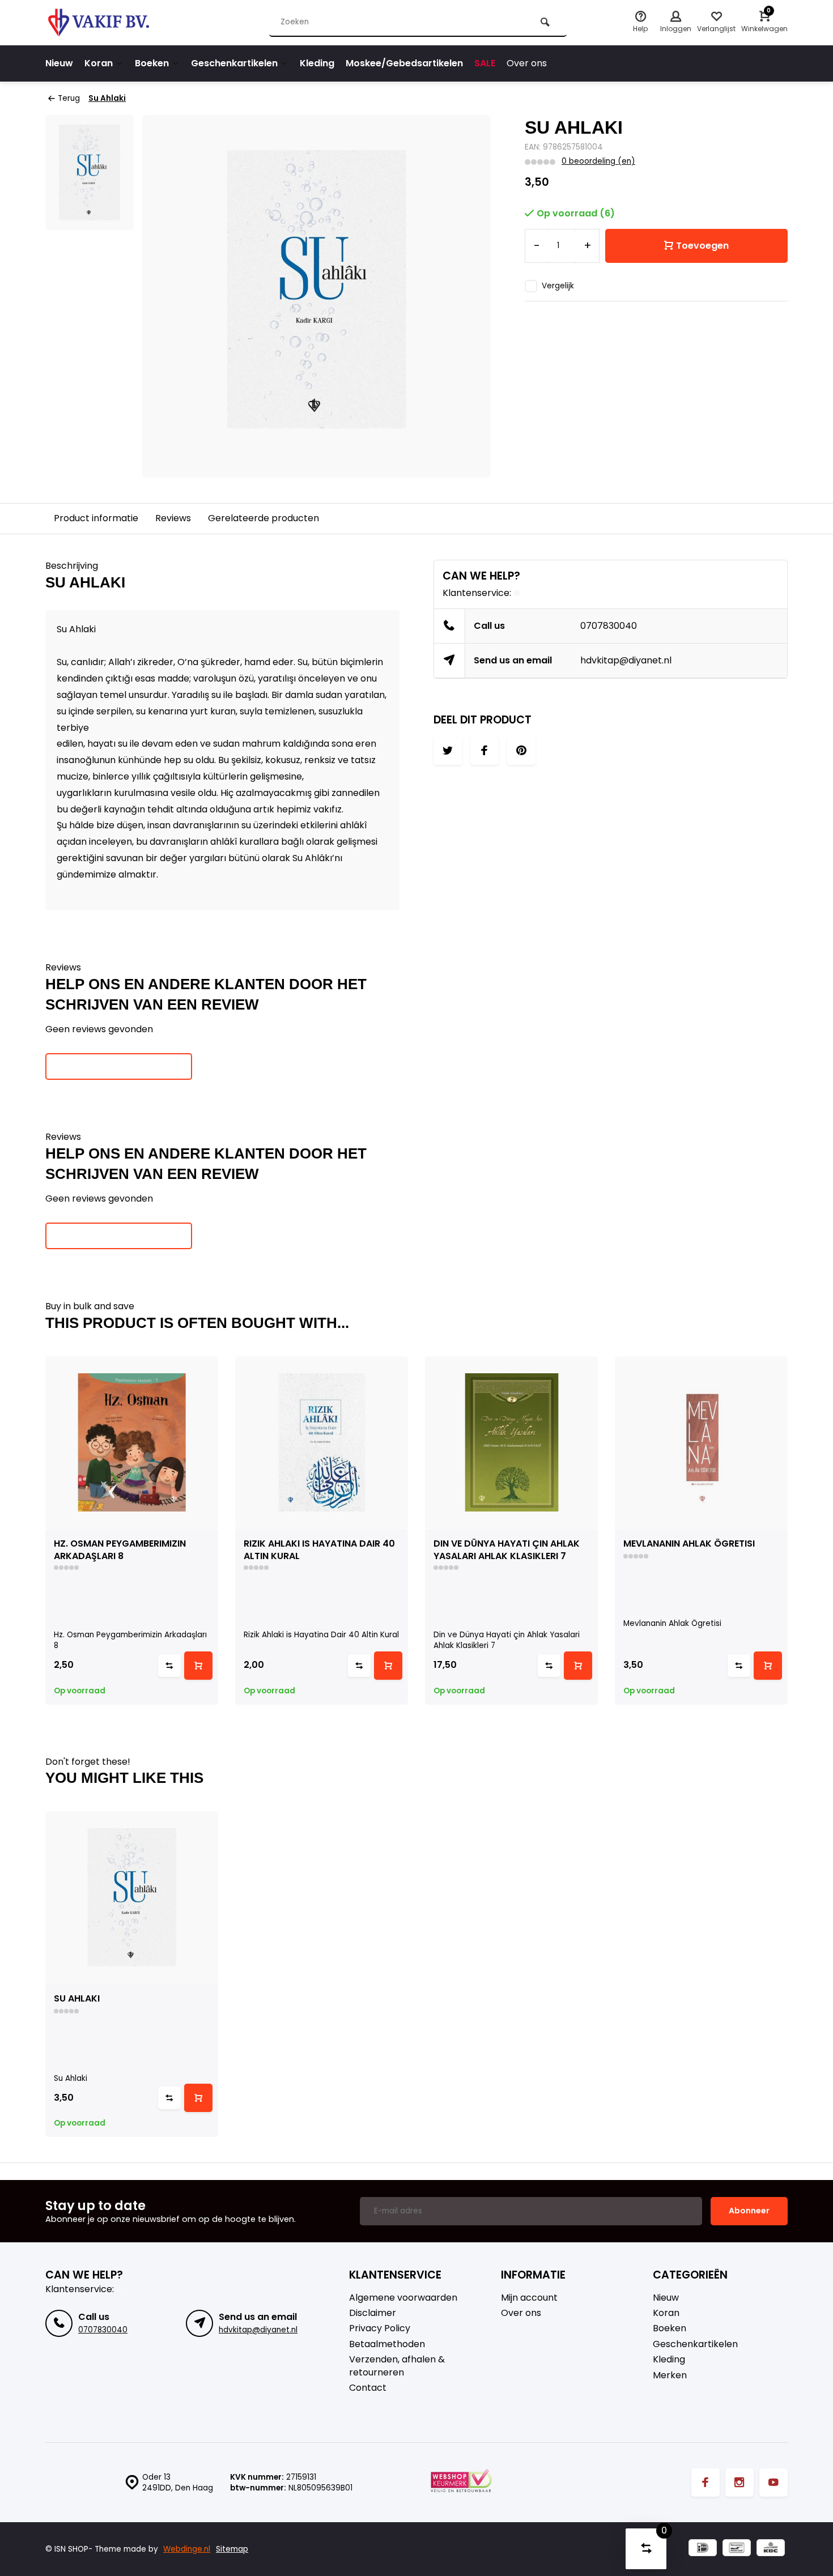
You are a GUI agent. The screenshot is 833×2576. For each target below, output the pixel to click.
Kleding (317, 63)
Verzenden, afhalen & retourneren (397, 2366)
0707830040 (609, 626)
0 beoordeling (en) (598, 161)
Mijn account (529, 2298)
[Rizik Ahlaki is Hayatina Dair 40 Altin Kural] (322, 1443)
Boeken (152, 63)
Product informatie (96, 518)
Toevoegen (702, 246)
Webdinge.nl (187, 2549)
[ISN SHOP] (113, 23)
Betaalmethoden (387, 2344)
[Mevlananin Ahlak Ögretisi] (701, 1443)
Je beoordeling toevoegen (119, 1066)
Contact (368, 2388)
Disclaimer (373, 2313)
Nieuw (59, 63)
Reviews (173, 518)
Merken (670, 2375)
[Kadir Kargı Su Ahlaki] (132, 1898)
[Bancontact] (737, 2549)
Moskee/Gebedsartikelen (404, 63)
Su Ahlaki (107, 98)
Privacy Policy (380, 2328)
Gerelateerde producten (263, 518)
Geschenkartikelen (234, 63)
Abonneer (749, 2211)
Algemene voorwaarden (403, 2298)
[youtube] (773, 2483)
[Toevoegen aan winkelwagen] (198, 1666)
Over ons (527, 63)
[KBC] (771, 2549)
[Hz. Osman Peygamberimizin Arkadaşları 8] (132, 1443)
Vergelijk (558, 286)
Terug (69, 98)
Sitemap (232, 2549)
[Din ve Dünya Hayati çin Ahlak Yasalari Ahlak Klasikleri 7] (511, 1443)
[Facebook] (705, 2483)
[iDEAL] (703, 2549)
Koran (99, 63)
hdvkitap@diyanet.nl (626, 660)
